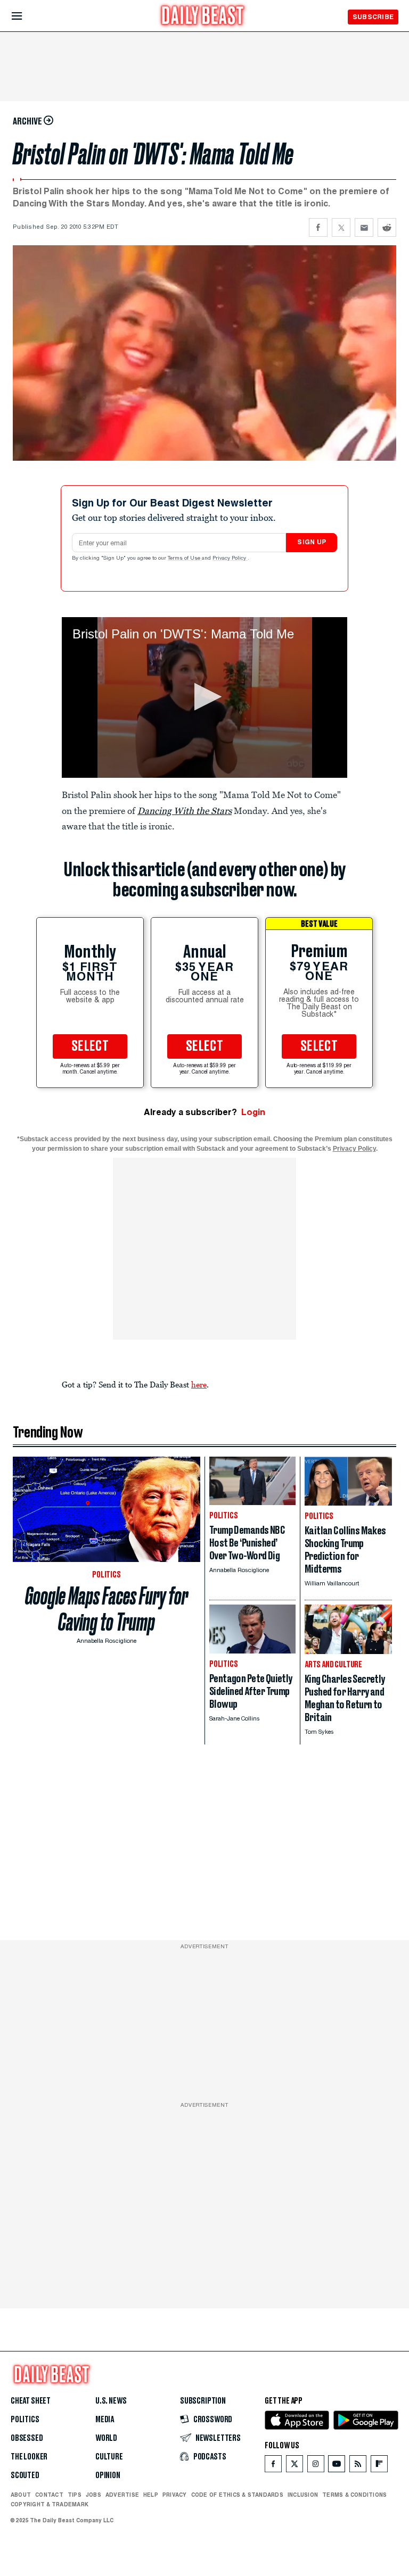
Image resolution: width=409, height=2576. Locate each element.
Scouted (25, 2475)
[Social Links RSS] (358, 2466)
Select (90, 1046)
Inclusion (303, 2495)
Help (151, 2495)
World (106, 2438)
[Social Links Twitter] (295, 2466)
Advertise (122, 2495)
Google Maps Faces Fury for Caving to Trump (107, 1609)
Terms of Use (185, 559)
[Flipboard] (379, 2466)
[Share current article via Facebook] (318, 227)
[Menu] (26, 16)
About (21, 2495)
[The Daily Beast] (203, 17)
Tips (75, 2495)
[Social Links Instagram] (316, 2466)
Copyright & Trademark (50, 2504)
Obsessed (27, 2438)
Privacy (175, 2495)
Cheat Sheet (31, 2401)
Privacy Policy (230, 559)
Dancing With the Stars (185, 811)
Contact (49, 2495)
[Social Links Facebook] (273, 2466)
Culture (109, 2457)
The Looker (29, 2457)
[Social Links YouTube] (337, 2466)
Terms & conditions (354, 2495)
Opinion (108, 2475)
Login (253, 1112)
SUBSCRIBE (373, 17)
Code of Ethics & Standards (237, 2495)
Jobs (93, 2495)
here (199, 1384)
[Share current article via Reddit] (387, 227)
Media (105, 2420)
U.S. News (111, 2401)
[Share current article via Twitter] (341, 227)
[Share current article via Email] (364, 227)
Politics (25, 2420)
